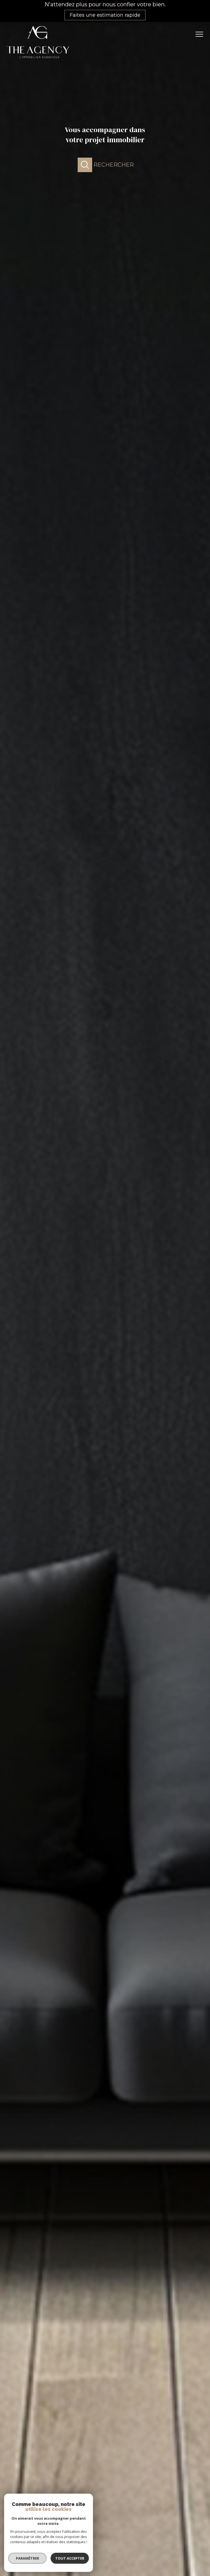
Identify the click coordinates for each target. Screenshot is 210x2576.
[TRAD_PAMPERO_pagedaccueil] (38, 60)
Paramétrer (27, 2558)
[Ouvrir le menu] (201, 34)
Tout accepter (70, 2558)
